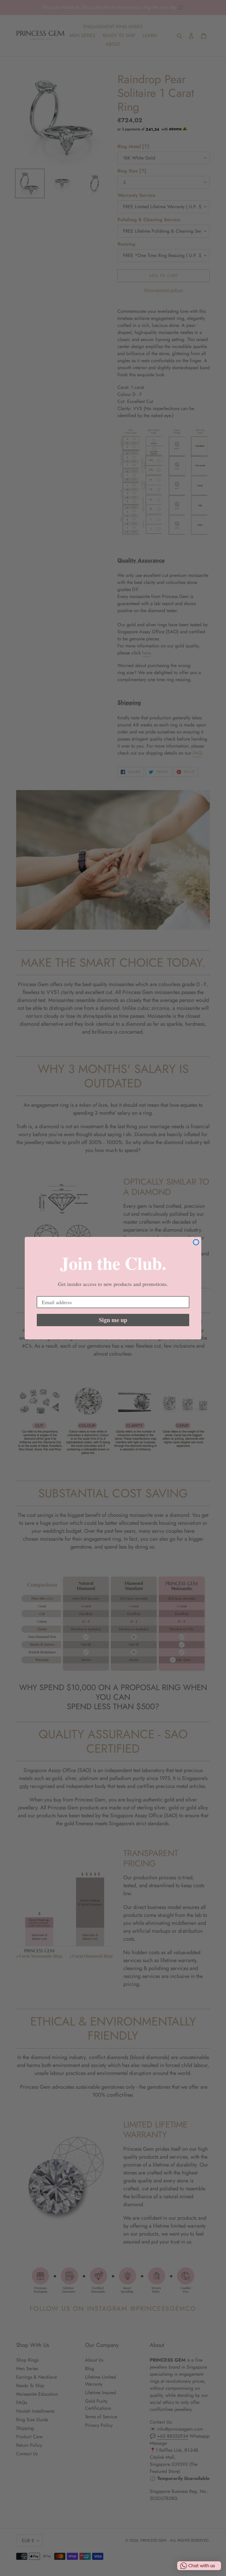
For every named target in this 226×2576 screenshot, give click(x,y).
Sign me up (113, 1320)
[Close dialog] (196, 1242)
